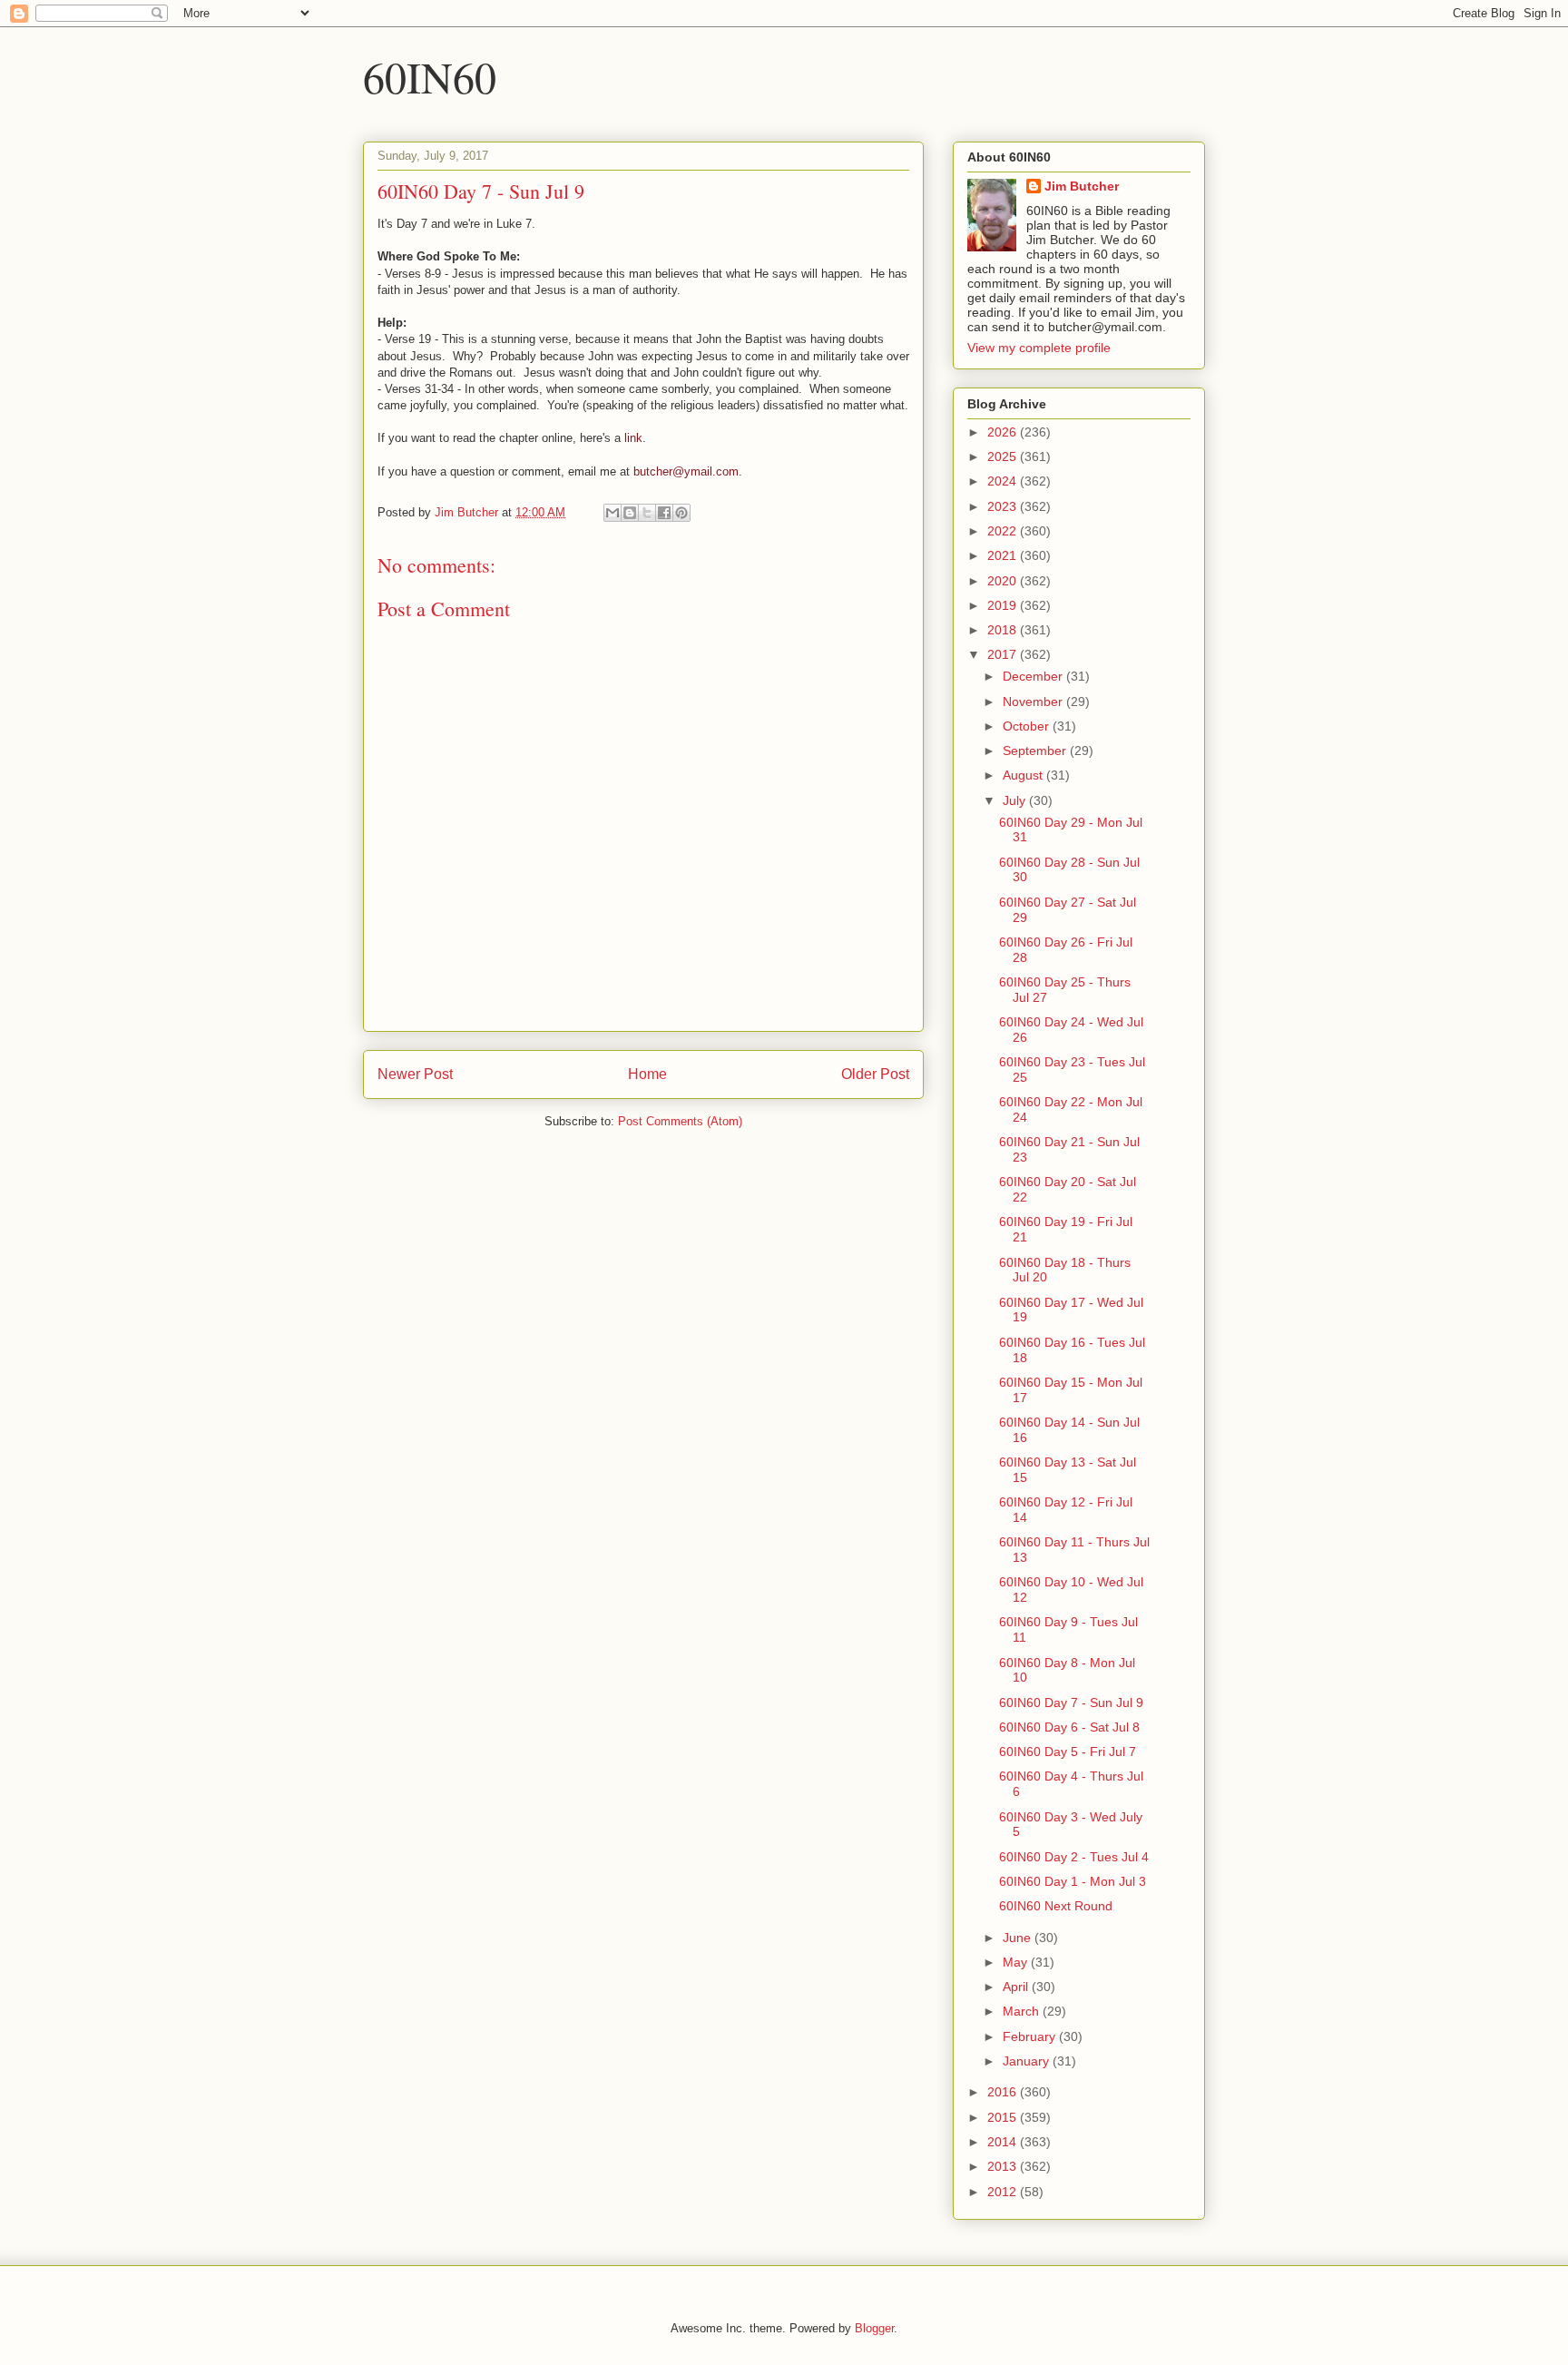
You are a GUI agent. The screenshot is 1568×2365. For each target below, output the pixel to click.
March (1023, 2011)
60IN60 (430, 76)
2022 (1004, 531)
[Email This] (612, 513)
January (1028, 2061)
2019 (1004, 605)
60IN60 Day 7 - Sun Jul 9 (1071, 1703)
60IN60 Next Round (1056, 1906)
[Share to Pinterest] (681, 513)
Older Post (875, 1074)
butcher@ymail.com (686, 471)
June (1019, 1938)
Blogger (874, 2328)
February (1031, 2036)
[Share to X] (647, 513)
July (1016, 800)
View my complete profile (1039, 348)
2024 (1004, 481)
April (1017, 1987)
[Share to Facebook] (664, 513)
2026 (1004, 432)
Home (647, 1074)
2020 (1004, 581)
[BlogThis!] (630, 513)
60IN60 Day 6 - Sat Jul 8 (1069, 1727)
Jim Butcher (1082, 186)
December (1034, 676)
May (1017, 1962)
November (1034, 702)
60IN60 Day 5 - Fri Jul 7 (1068, 1752)
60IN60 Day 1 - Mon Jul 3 (1073, 1881)
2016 (1004, 2092)
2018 (1004, 630)
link (633, 438)
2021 (1004, 555)
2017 (1004, 654)
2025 (1004, 456)
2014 (1004, 2142)
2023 (1004, 506)
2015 (1004, 2117)
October (1028, 726)
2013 (1004, 2166)
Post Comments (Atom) (680, 1121)
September (1036, 751)
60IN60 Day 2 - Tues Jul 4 (1074, 1857)
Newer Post (415, 1074)
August (1024, 775)
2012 (1004, 2192)
